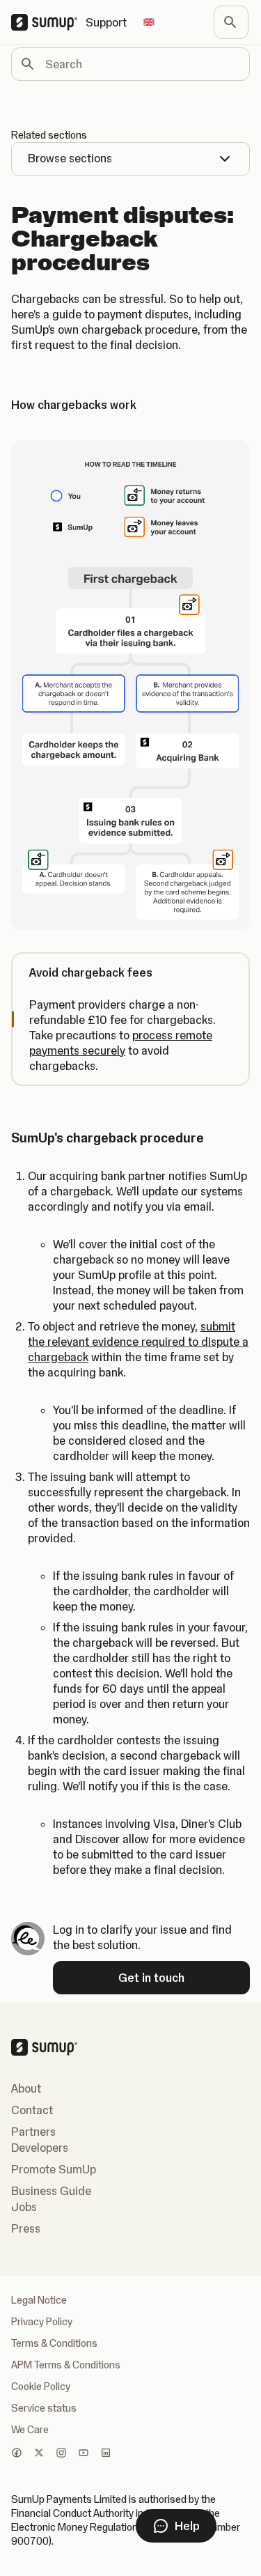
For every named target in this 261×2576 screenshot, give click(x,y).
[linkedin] (106, 2454)
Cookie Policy (41, 2387)
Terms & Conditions (54, 2343)
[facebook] (17, 2454)
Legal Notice (39, 2300)
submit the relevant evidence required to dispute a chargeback (138, 1342)
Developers (40, 2148)
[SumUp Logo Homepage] (48, 22)
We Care (30, 2430)
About (26, 2088)
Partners (33, 2132)
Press (26, 2228)
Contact (32, 2110)
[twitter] (39, 2454)
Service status (44, 2408)
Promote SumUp (54, 2169)
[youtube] (84, 2454)
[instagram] (61, 2454)
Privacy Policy (42, 2322)
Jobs (24, 2207)
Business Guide (51, 2191)
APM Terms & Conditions (66, 2365)
